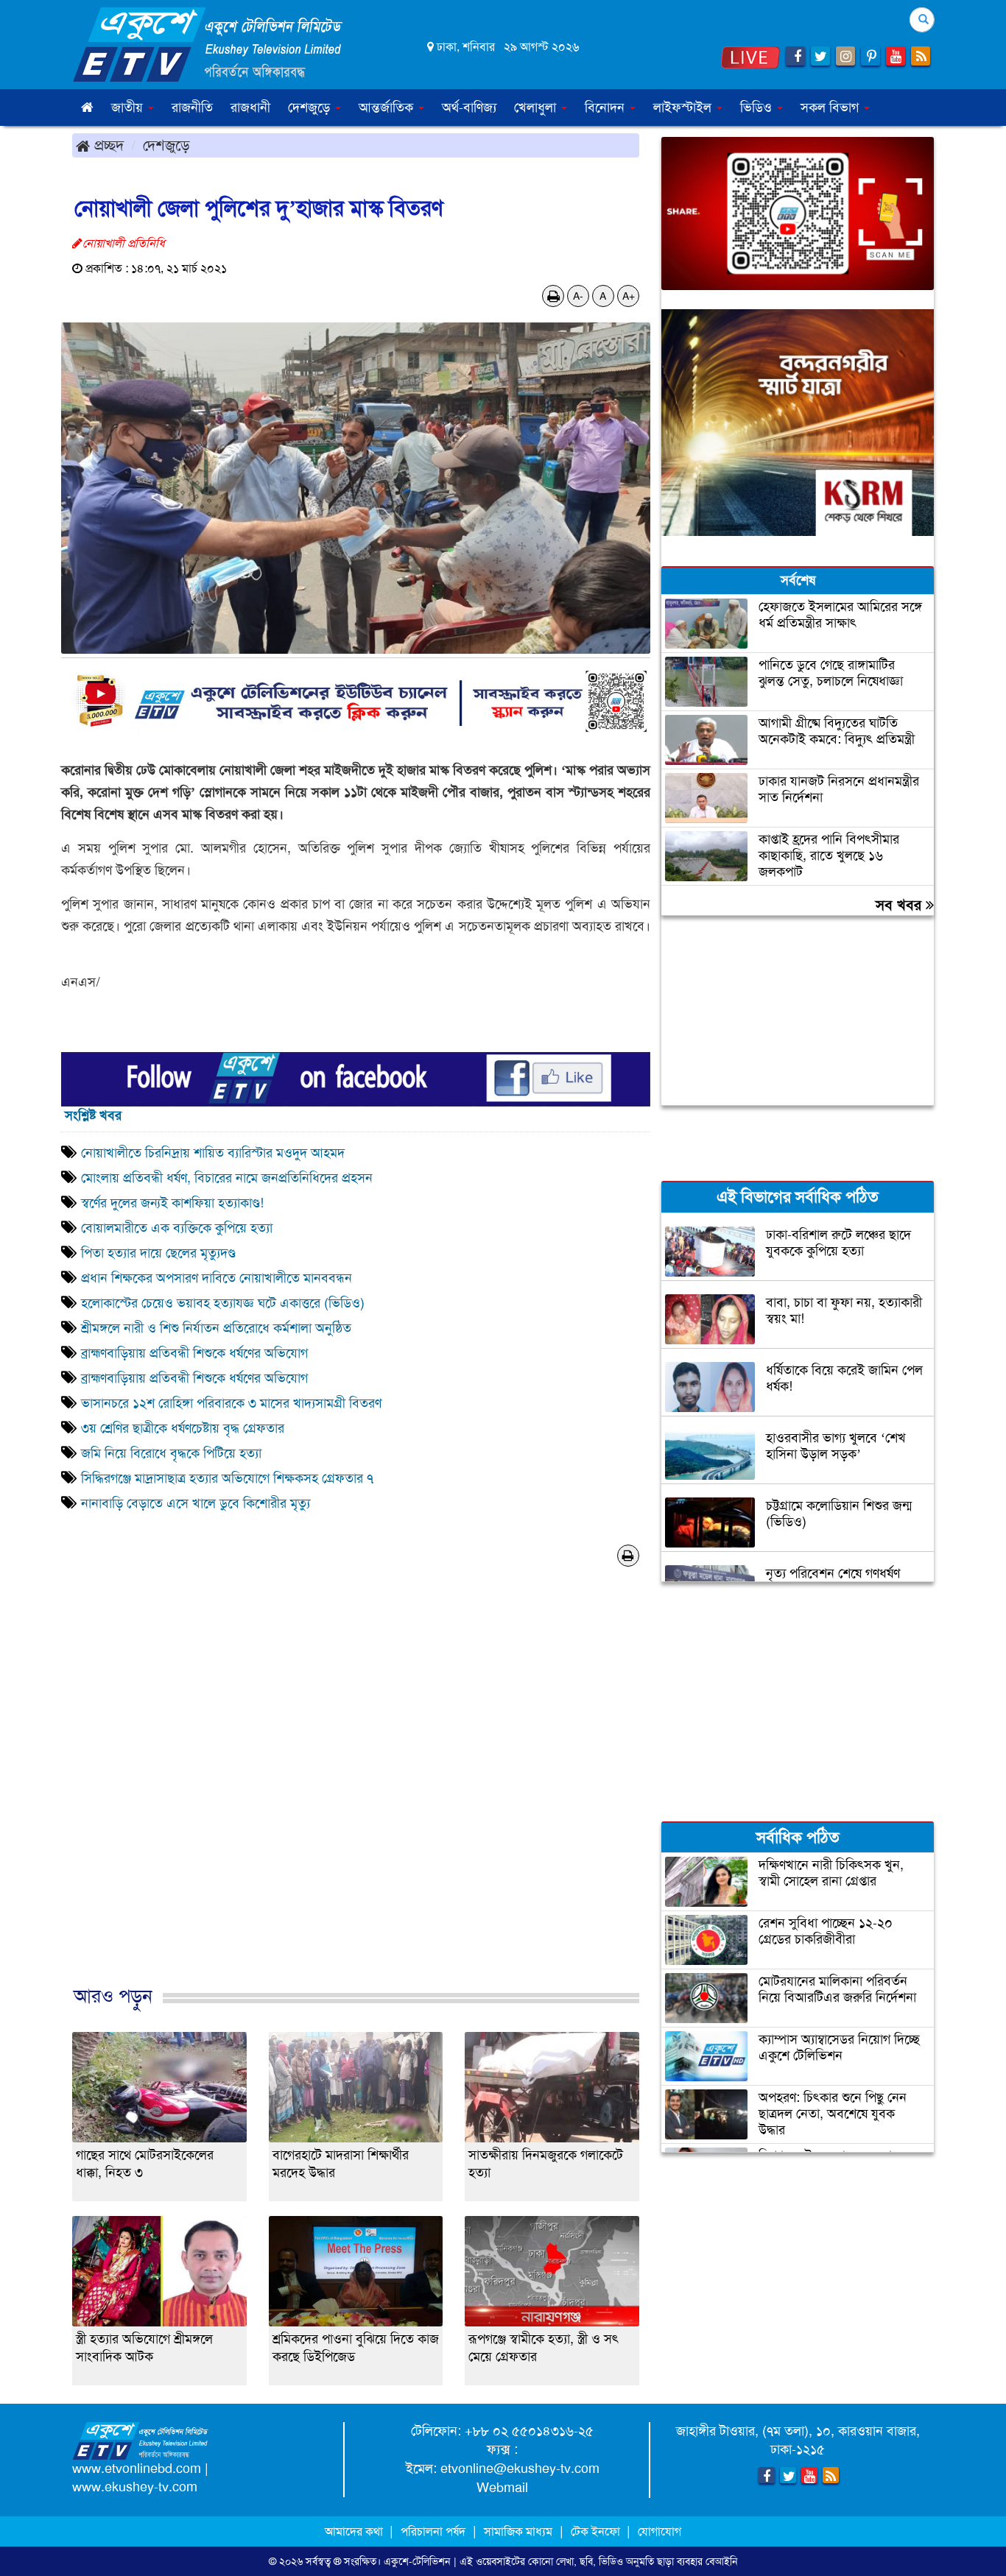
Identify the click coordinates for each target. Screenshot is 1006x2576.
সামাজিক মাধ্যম (518, 2531)
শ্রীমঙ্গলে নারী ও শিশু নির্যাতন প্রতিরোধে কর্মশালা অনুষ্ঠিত (218, 1328)
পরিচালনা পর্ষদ (433, 2531)
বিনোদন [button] (606, 107)
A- (578, 296)
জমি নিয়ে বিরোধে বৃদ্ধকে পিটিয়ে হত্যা (173, 1453)
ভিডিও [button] (758, 107)
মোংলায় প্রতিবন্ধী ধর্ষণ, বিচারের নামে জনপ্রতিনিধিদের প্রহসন (227, 1178)
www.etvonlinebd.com (137, 2469)
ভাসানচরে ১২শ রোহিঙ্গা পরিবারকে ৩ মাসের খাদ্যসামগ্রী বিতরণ (231, 1403)
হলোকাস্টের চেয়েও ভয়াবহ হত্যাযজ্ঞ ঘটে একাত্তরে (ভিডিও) (223, 1303)
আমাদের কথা (355, 2531)
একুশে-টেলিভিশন (417, 2561)
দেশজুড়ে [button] (311, 107)
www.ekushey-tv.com (135, 2487)
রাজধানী (250, 107)
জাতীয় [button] (129, 107)
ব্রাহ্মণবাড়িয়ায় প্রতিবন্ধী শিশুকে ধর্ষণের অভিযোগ (196, 1353)
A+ (629, 296)
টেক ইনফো (597, 2531)
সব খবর (901, 905)
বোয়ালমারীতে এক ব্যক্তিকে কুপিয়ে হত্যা (184, 1228)
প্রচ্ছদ (107, 145)
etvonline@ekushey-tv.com (520, 2469)
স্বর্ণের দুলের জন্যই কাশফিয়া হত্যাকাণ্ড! (172, 1203)
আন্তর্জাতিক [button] (388, 107)
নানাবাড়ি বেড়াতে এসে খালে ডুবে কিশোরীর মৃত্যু (196, 1503)
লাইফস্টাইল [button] (684, 107)
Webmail (502, 2488)
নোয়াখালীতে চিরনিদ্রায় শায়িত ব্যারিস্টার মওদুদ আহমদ (213, 1153)
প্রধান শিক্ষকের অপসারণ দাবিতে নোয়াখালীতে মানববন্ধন (217, 1278)
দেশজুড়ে (166, 145)
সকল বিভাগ (831, 107)
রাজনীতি (192, 107)
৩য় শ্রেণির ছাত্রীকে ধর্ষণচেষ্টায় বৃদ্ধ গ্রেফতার (183, 1428)
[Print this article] (553, 296)
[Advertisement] (356, 1801)
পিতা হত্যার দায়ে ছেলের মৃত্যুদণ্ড (158, 1253)
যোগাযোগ (659, 2531)
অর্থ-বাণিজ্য (469, 107)
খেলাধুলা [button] (537, 107)
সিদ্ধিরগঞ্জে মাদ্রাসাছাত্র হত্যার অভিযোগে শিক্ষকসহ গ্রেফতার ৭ (227, 1478)
